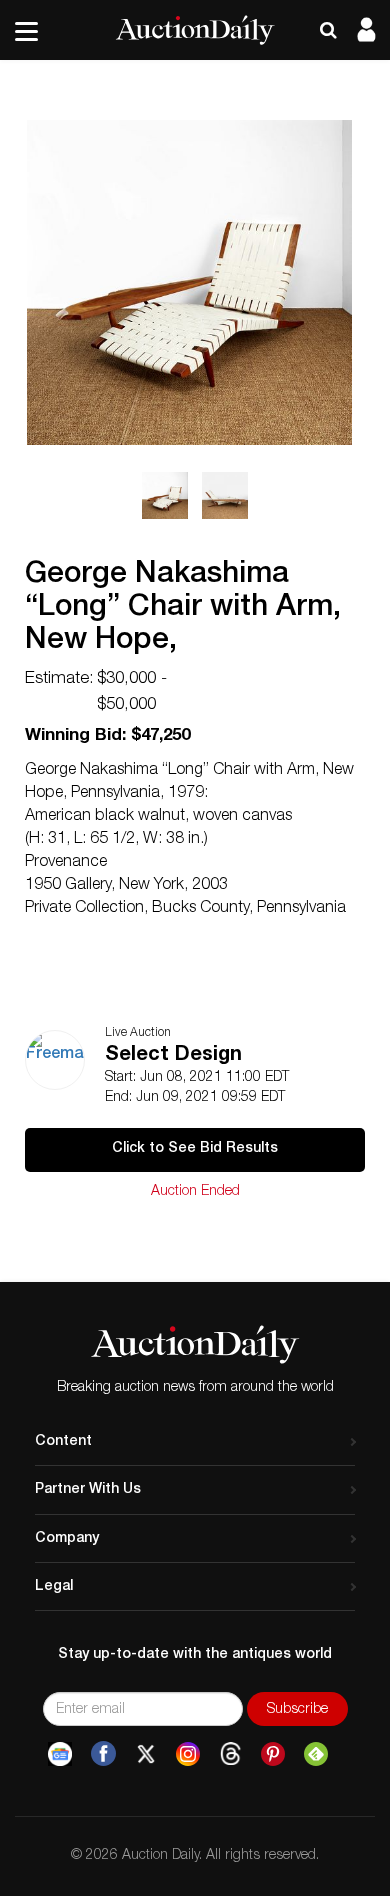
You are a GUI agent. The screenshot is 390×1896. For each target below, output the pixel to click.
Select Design (173, 1056)
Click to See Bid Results (195, 1149)
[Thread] (230, 1754)
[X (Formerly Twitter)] (146, 1754)
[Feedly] (316, 1754)
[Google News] (60, 1754)
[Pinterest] (273, 1754)
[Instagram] (188, 1754)
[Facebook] (103, 1754)
